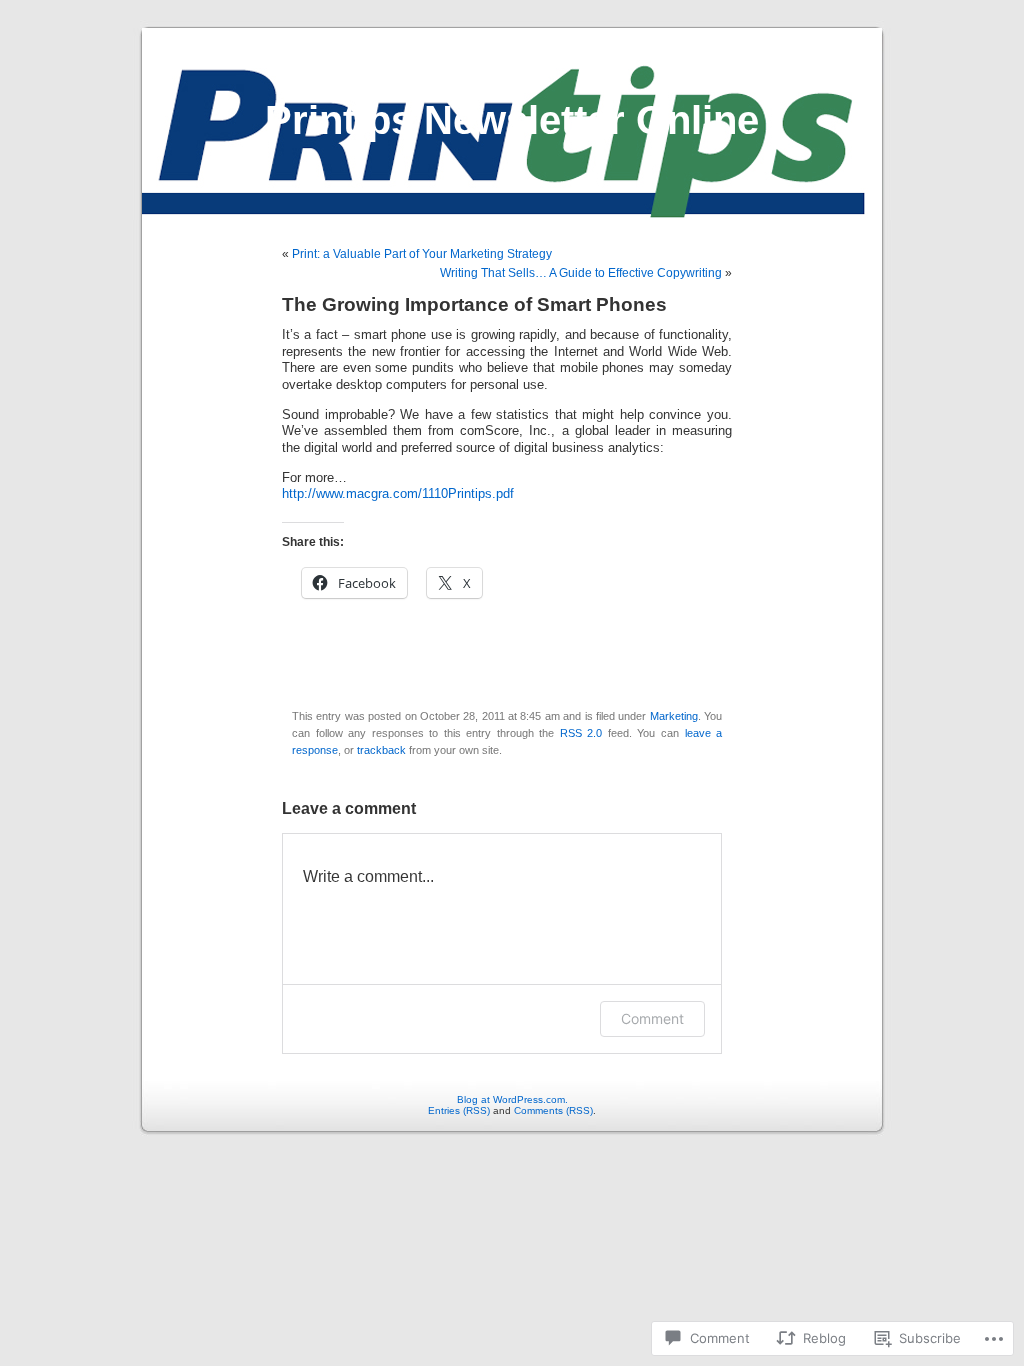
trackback (381, 750)
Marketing (674, 716)
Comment (652, 1018)
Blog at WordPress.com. (512, 1099)
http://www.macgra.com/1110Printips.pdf (400, 494)
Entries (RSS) (459, 1110)
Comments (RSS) (553, 1110)
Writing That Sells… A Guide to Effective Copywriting (581, 273)
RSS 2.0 (581, 733)
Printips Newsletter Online (512, 120)
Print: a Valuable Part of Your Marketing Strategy (422, 254)
